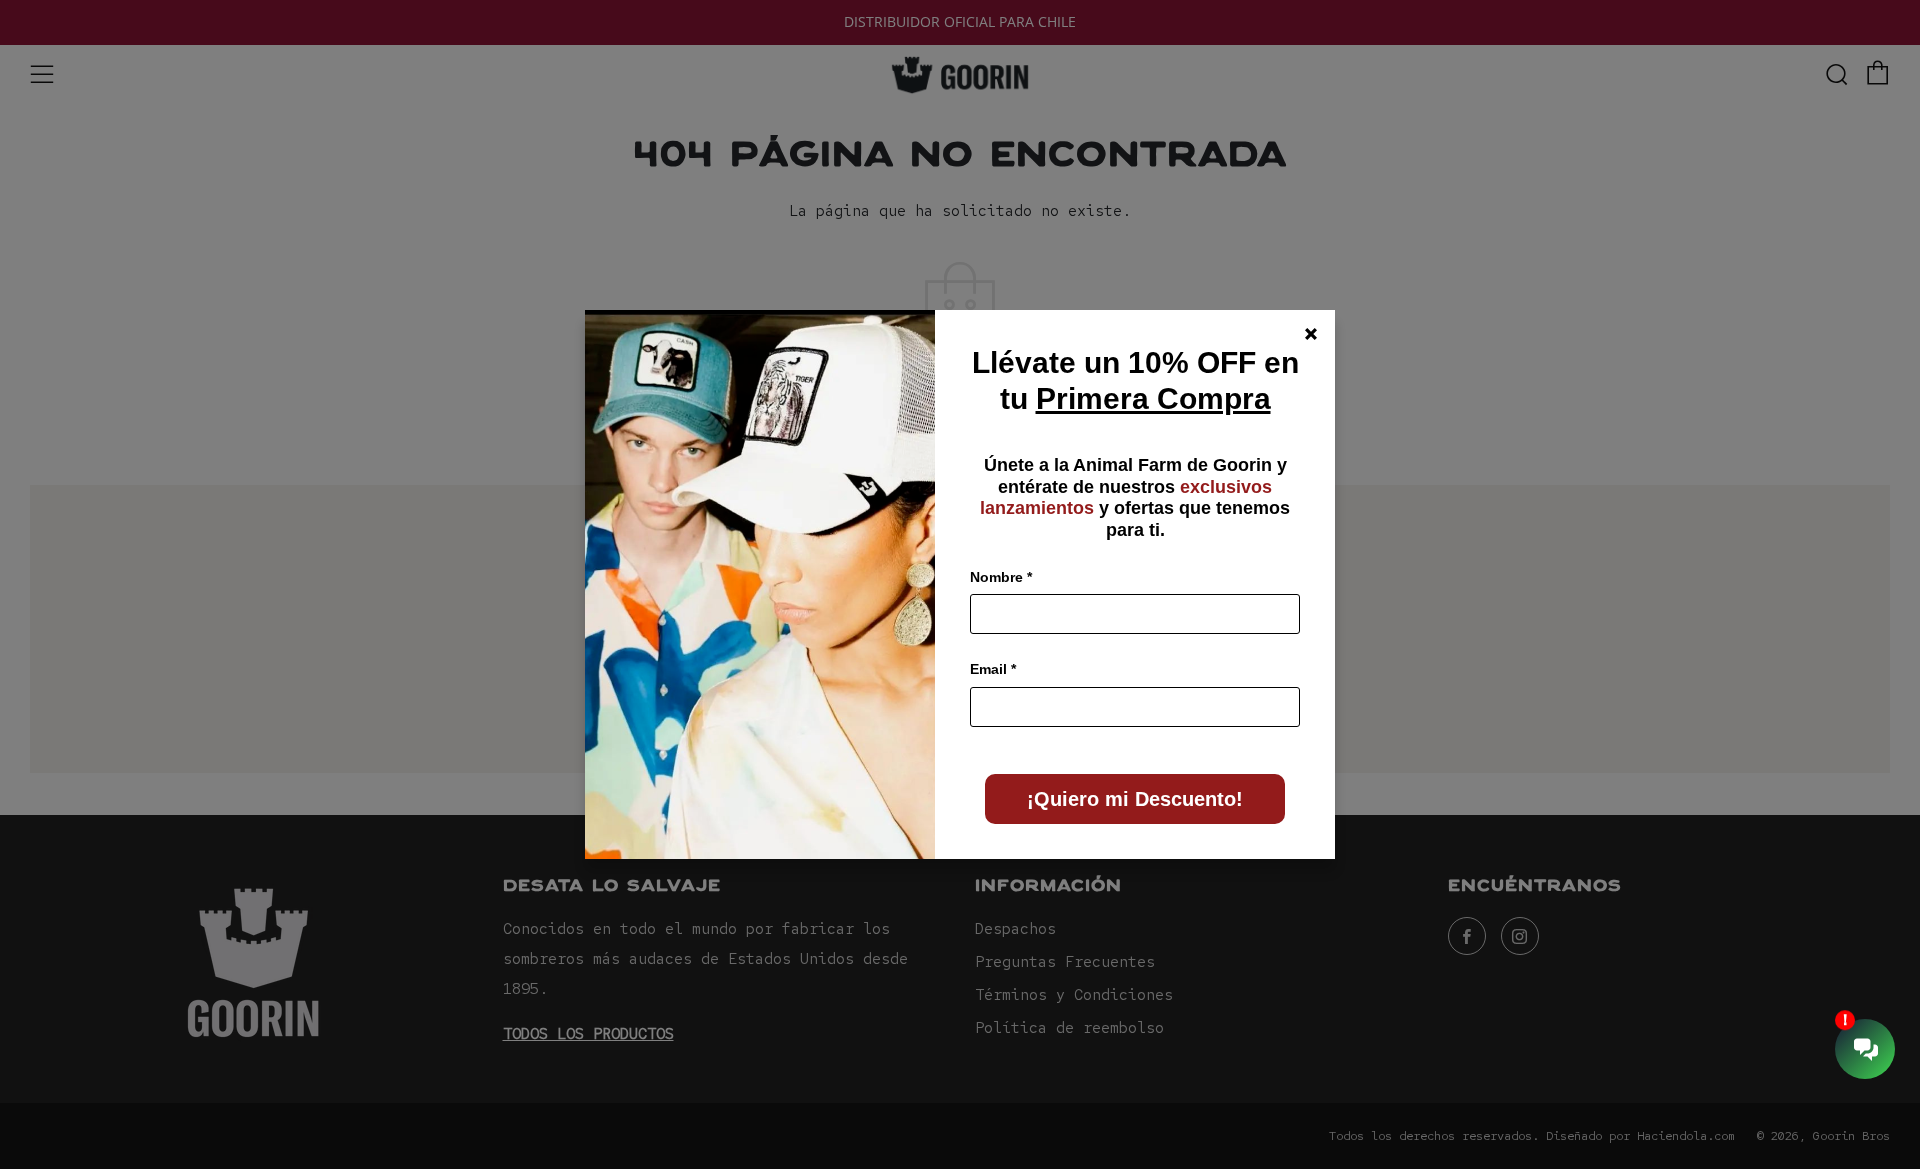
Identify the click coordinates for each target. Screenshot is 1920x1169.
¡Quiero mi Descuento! (1135, 799)
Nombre (1001, 577)
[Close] (1311, 334)
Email (993, 669)
